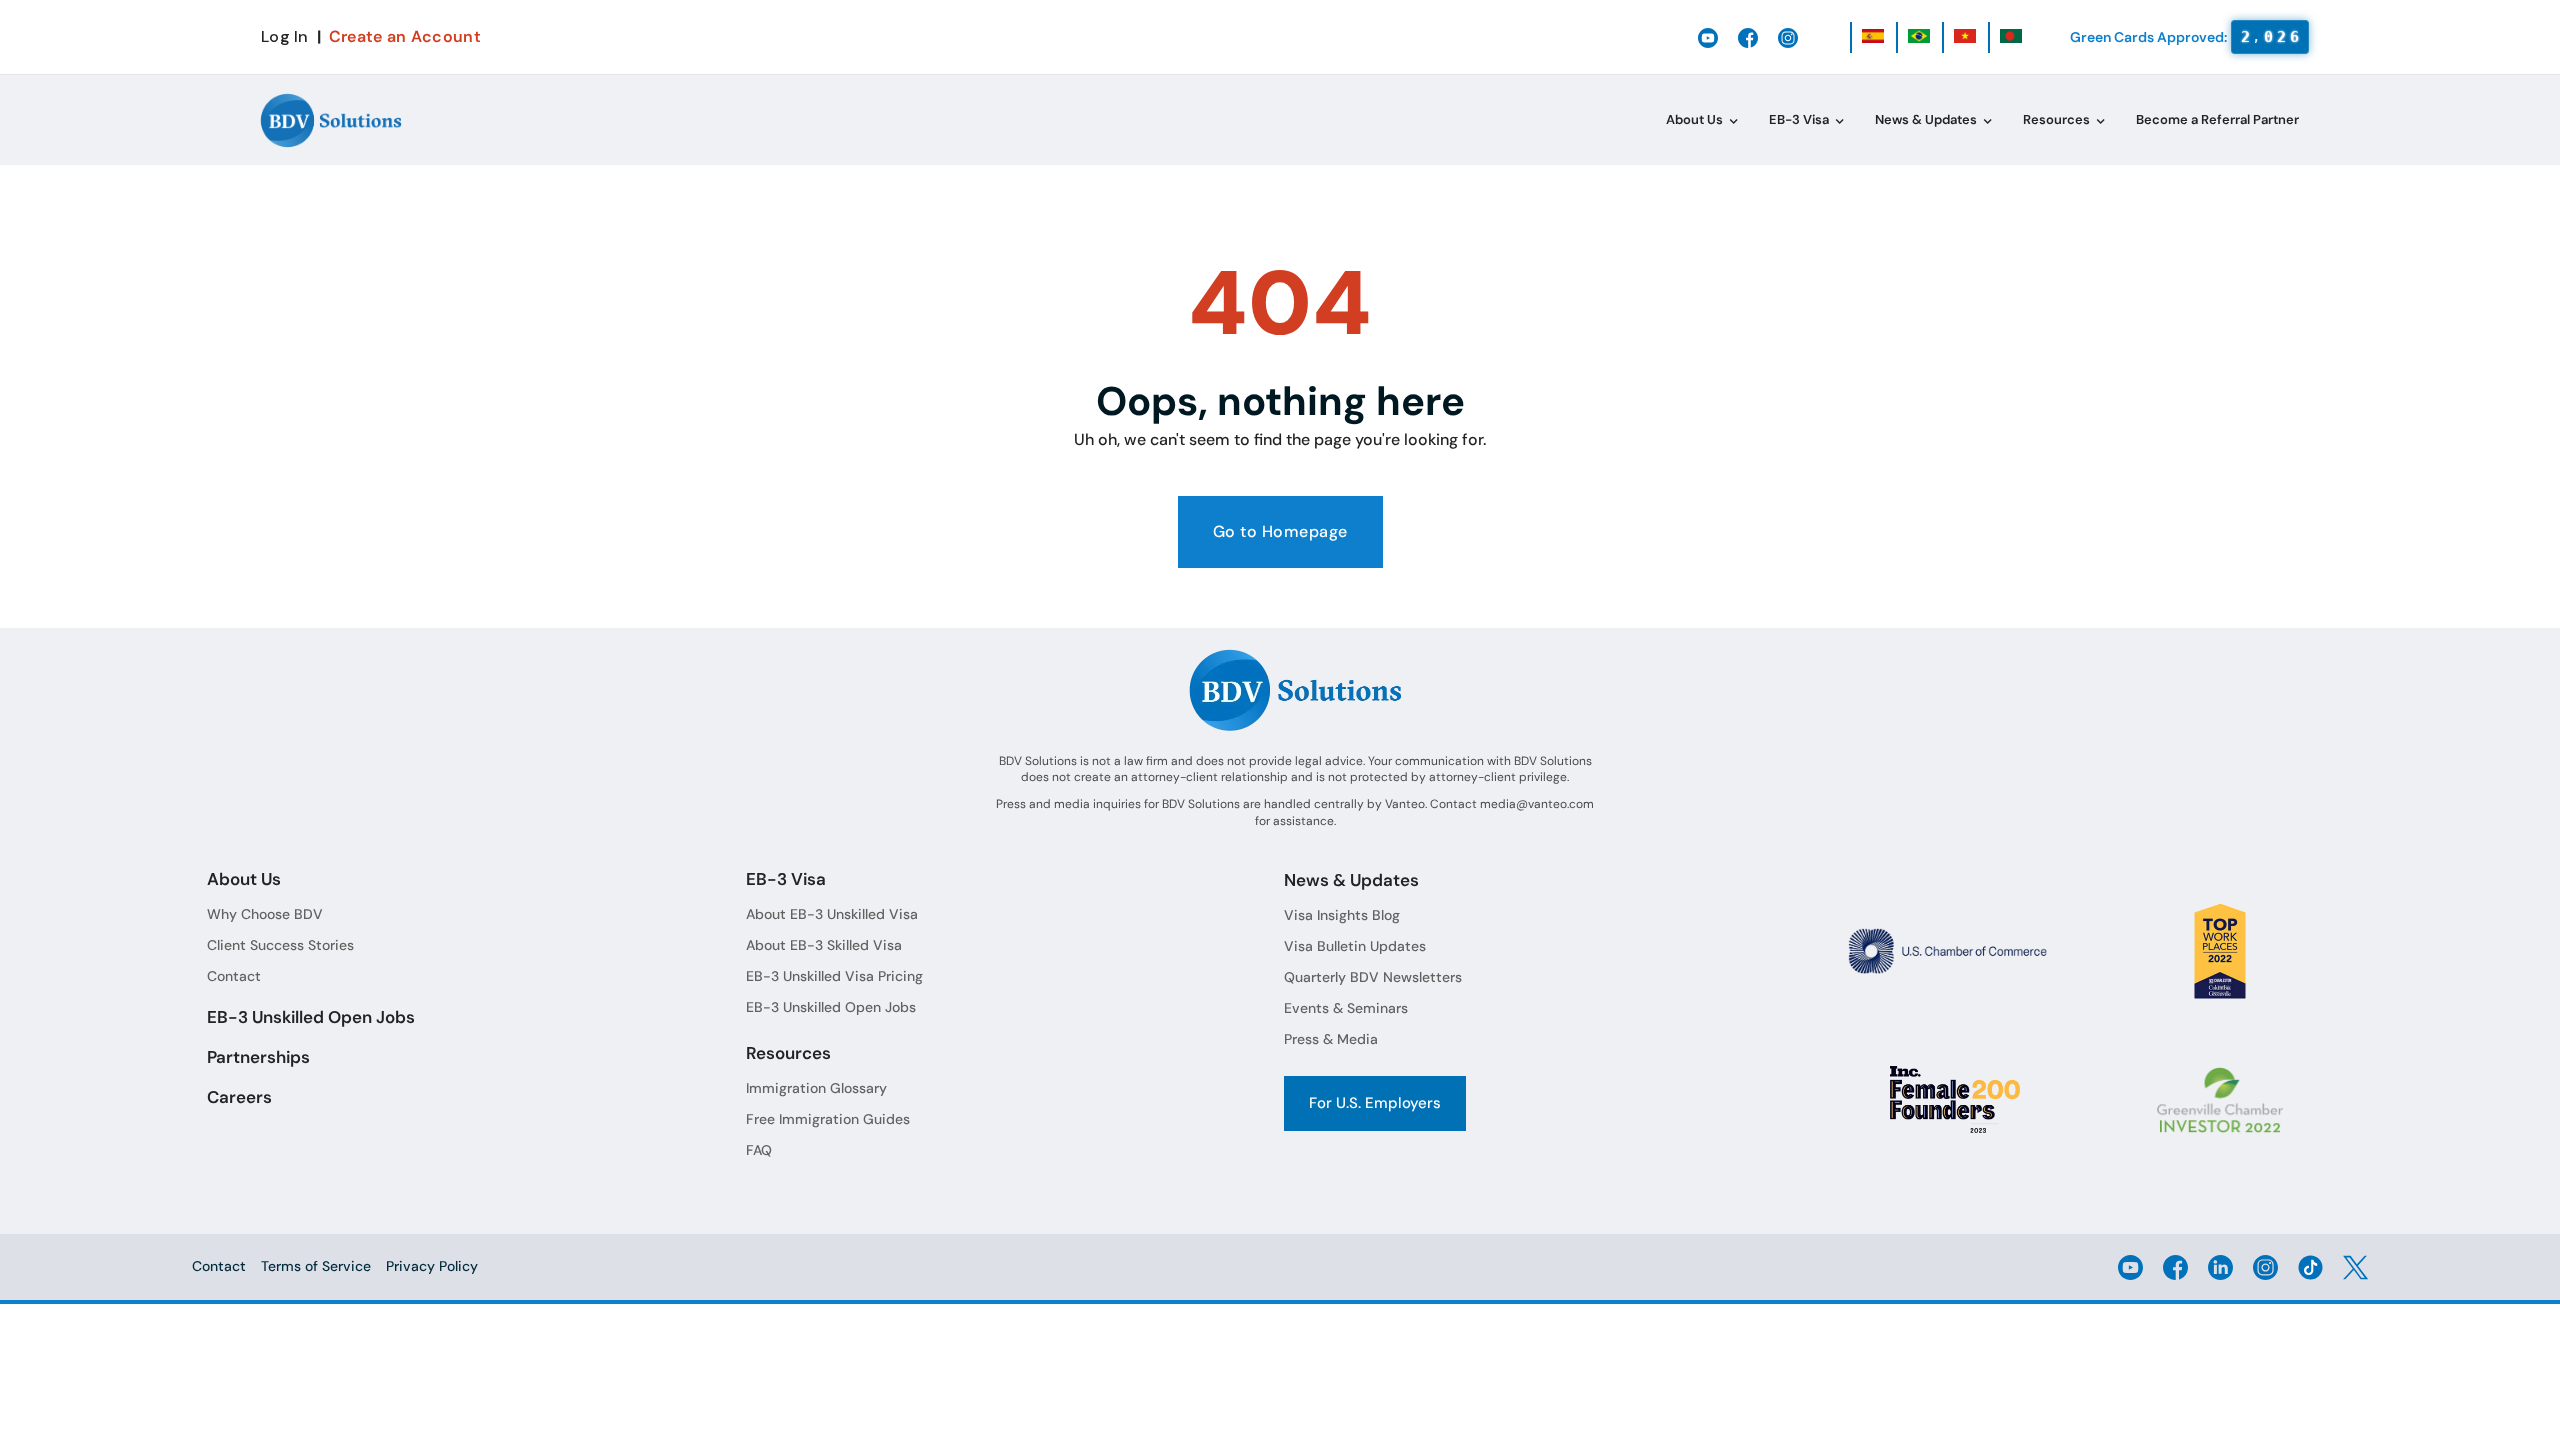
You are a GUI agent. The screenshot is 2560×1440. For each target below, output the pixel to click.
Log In (285, 36)
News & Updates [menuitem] (1926, 119)
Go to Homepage (1280, 531)
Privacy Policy (432, 1266)
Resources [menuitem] (2056, 119)
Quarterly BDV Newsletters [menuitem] (1373, 977)
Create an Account (405, 36)
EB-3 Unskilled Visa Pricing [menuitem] (834, 976)
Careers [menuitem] (239, 1097)
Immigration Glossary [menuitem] (816, 1088)
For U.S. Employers (1375, 1103)
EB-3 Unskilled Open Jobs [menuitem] (311, 1017)
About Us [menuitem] (1694, 119)
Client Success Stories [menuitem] (280, 945)
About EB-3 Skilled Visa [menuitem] (824, 945)
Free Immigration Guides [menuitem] (828, 1119)
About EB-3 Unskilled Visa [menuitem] (832, 914)
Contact (219, 1266)
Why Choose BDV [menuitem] (265, 914)
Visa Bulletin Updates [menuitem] (1355, 946)
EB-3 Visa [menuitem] (1799, 119)
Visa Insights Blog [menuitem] (1342, 915)
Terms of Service (316, 1266)
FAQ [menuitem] (759, 1150)
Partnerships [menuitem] (258, 1057)
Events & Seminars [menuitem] (1346, 1008)
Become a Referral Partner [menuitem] (2217, 119)
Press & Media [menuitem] (1331, 1039)
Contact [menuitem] (234, 976)
